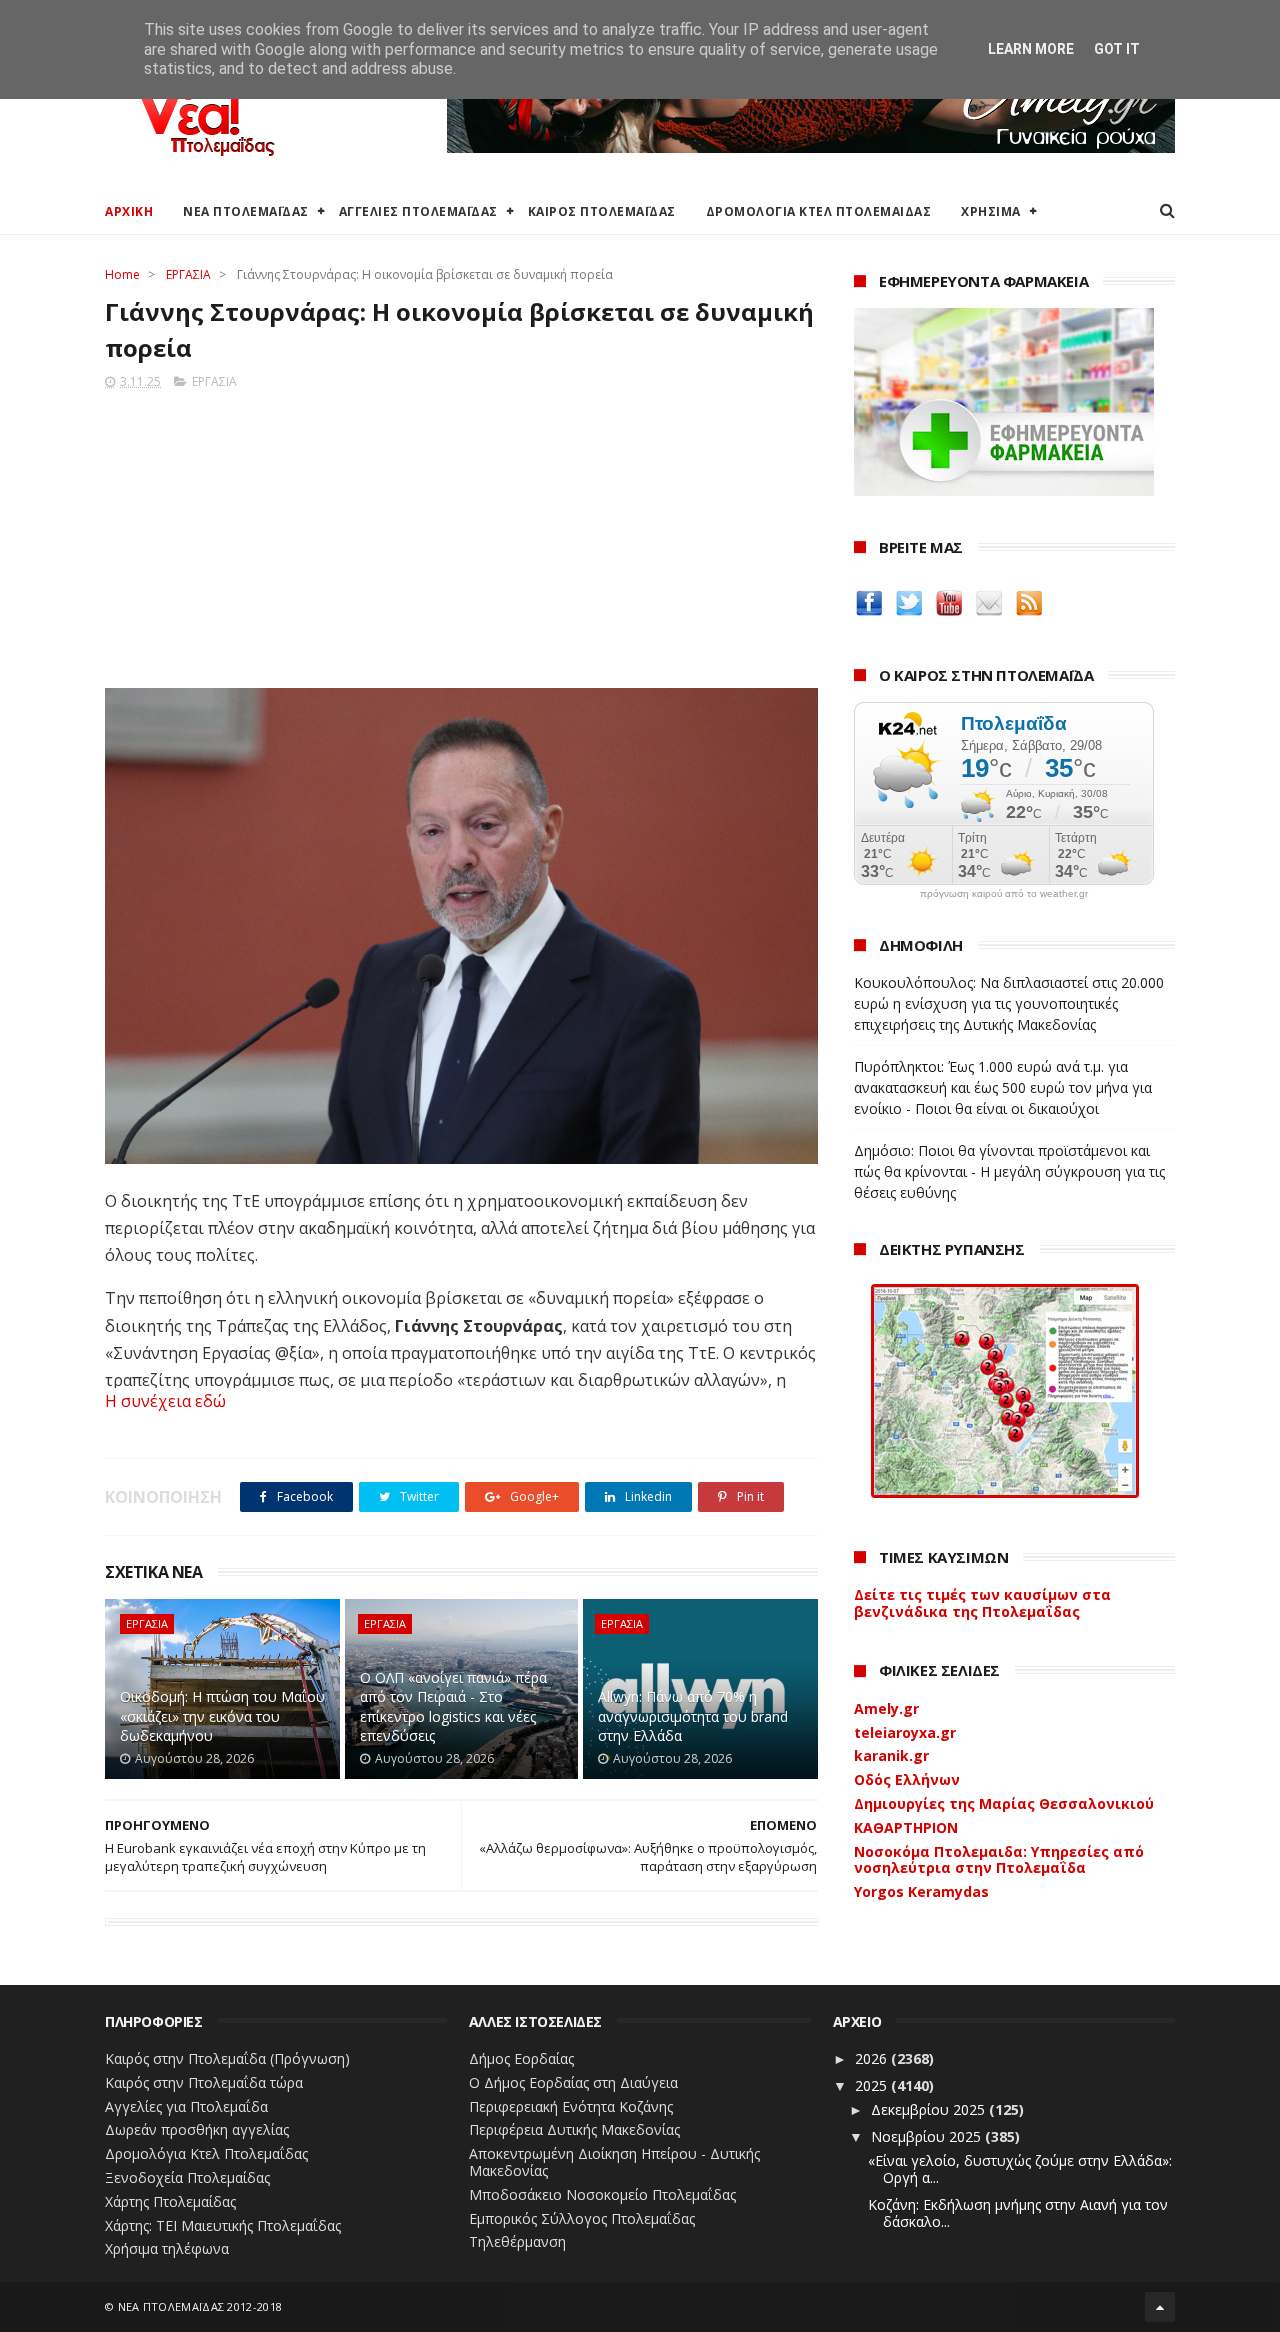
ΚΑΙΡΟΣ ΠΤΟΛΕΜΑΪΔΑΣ (602, 211)
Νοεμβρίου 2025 (928, 2136)
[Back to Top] (1160, 2307)
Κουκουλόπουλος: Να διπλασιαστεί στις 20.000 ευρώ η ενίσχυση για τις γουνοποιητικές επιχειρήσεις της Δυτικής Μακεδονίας (1009, 1003)
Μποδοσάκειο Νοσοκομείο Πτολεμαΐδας (602, 2194)
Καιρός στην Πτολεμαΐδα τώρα (204, 2082)
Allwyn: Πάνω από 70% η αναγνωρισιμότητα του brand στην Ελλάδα (693, 1716)
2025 (873, 2085)
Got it (1117, 49)
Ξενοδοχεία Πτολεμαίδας (187, 2177)
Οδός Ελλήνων (907, 1779)
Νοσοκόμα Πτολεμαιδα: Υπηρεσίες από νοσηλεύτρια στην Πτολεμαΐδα (999, 1860)
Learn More (1031, 49)
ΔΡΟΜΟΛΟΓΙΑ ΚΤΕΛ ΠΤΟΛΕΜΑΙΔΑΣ (819, 211)
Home (122, 274)
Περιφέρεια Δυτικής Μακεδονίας (574, 2129)
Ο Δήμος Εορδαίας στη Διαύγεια (573, 2082)
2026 (873, 2058)
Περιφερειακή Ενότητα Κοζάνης (571, 2106)
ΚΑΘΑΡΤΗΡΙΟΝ (906, 1827)
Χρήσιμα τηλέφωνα (167, 2248)
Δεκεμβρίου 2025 (930, 2109)
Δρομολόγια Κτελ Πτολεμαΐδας (206, 2153)
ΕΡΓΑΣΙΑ (188, 274)
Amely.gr (886, 1708)
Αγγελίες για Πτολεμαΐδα (186, 2106)
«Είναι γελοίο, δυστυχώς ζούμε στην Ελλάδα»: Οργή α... (1020, 2169)
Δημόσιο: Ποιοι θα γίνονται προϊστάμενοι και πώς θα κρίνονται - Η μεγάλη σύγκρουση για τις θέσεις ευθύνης (1009, 1171)
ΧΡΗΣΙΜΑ (991, 211)
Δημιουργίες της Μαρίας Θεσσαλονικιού (1004, 1803)
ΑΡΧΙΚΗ (129, 211)
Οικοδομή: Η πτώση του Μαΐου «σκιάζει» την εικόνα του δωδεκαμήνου (222, 1716)
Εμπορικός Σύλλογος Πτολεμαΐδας (582, 2218)
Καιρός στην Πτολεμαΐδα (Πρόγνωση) (227, 2058)
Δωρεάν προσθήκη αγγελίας (197, 2129)
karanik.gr (891, 1755)
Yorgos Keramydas (921, 1891)
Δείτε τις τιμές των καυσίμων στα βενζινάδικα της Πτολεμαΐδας (982, 1603)
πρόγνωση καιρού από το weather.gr (1004, 894)
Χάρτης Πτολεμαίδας (170, 2201)
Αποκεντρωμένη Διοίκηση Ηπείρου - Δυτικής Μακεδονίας (614, 2162)
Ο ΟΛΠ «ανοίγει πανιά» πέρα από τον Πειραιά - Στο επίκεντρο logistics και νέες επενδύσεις (453, 1707)
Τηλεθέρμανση (517, 2241)
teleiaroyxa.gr (905, 1732)
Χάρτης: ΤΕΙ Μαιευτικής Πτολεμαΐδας (223, 2225)
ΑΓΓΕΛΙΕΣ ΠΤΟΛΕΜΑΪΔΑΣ (418, 211)
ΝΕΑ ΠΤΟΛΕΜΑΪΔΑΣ (246, 211)
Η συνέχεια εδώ (165, 1401)
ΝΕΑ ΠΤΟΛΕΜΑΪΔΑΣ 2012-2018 (200, 2306)
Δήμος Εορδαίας (521, 2058)
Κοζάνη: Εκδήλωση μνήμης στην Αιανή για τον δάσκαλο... (1018, 2213)
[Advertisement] (461, 533)
